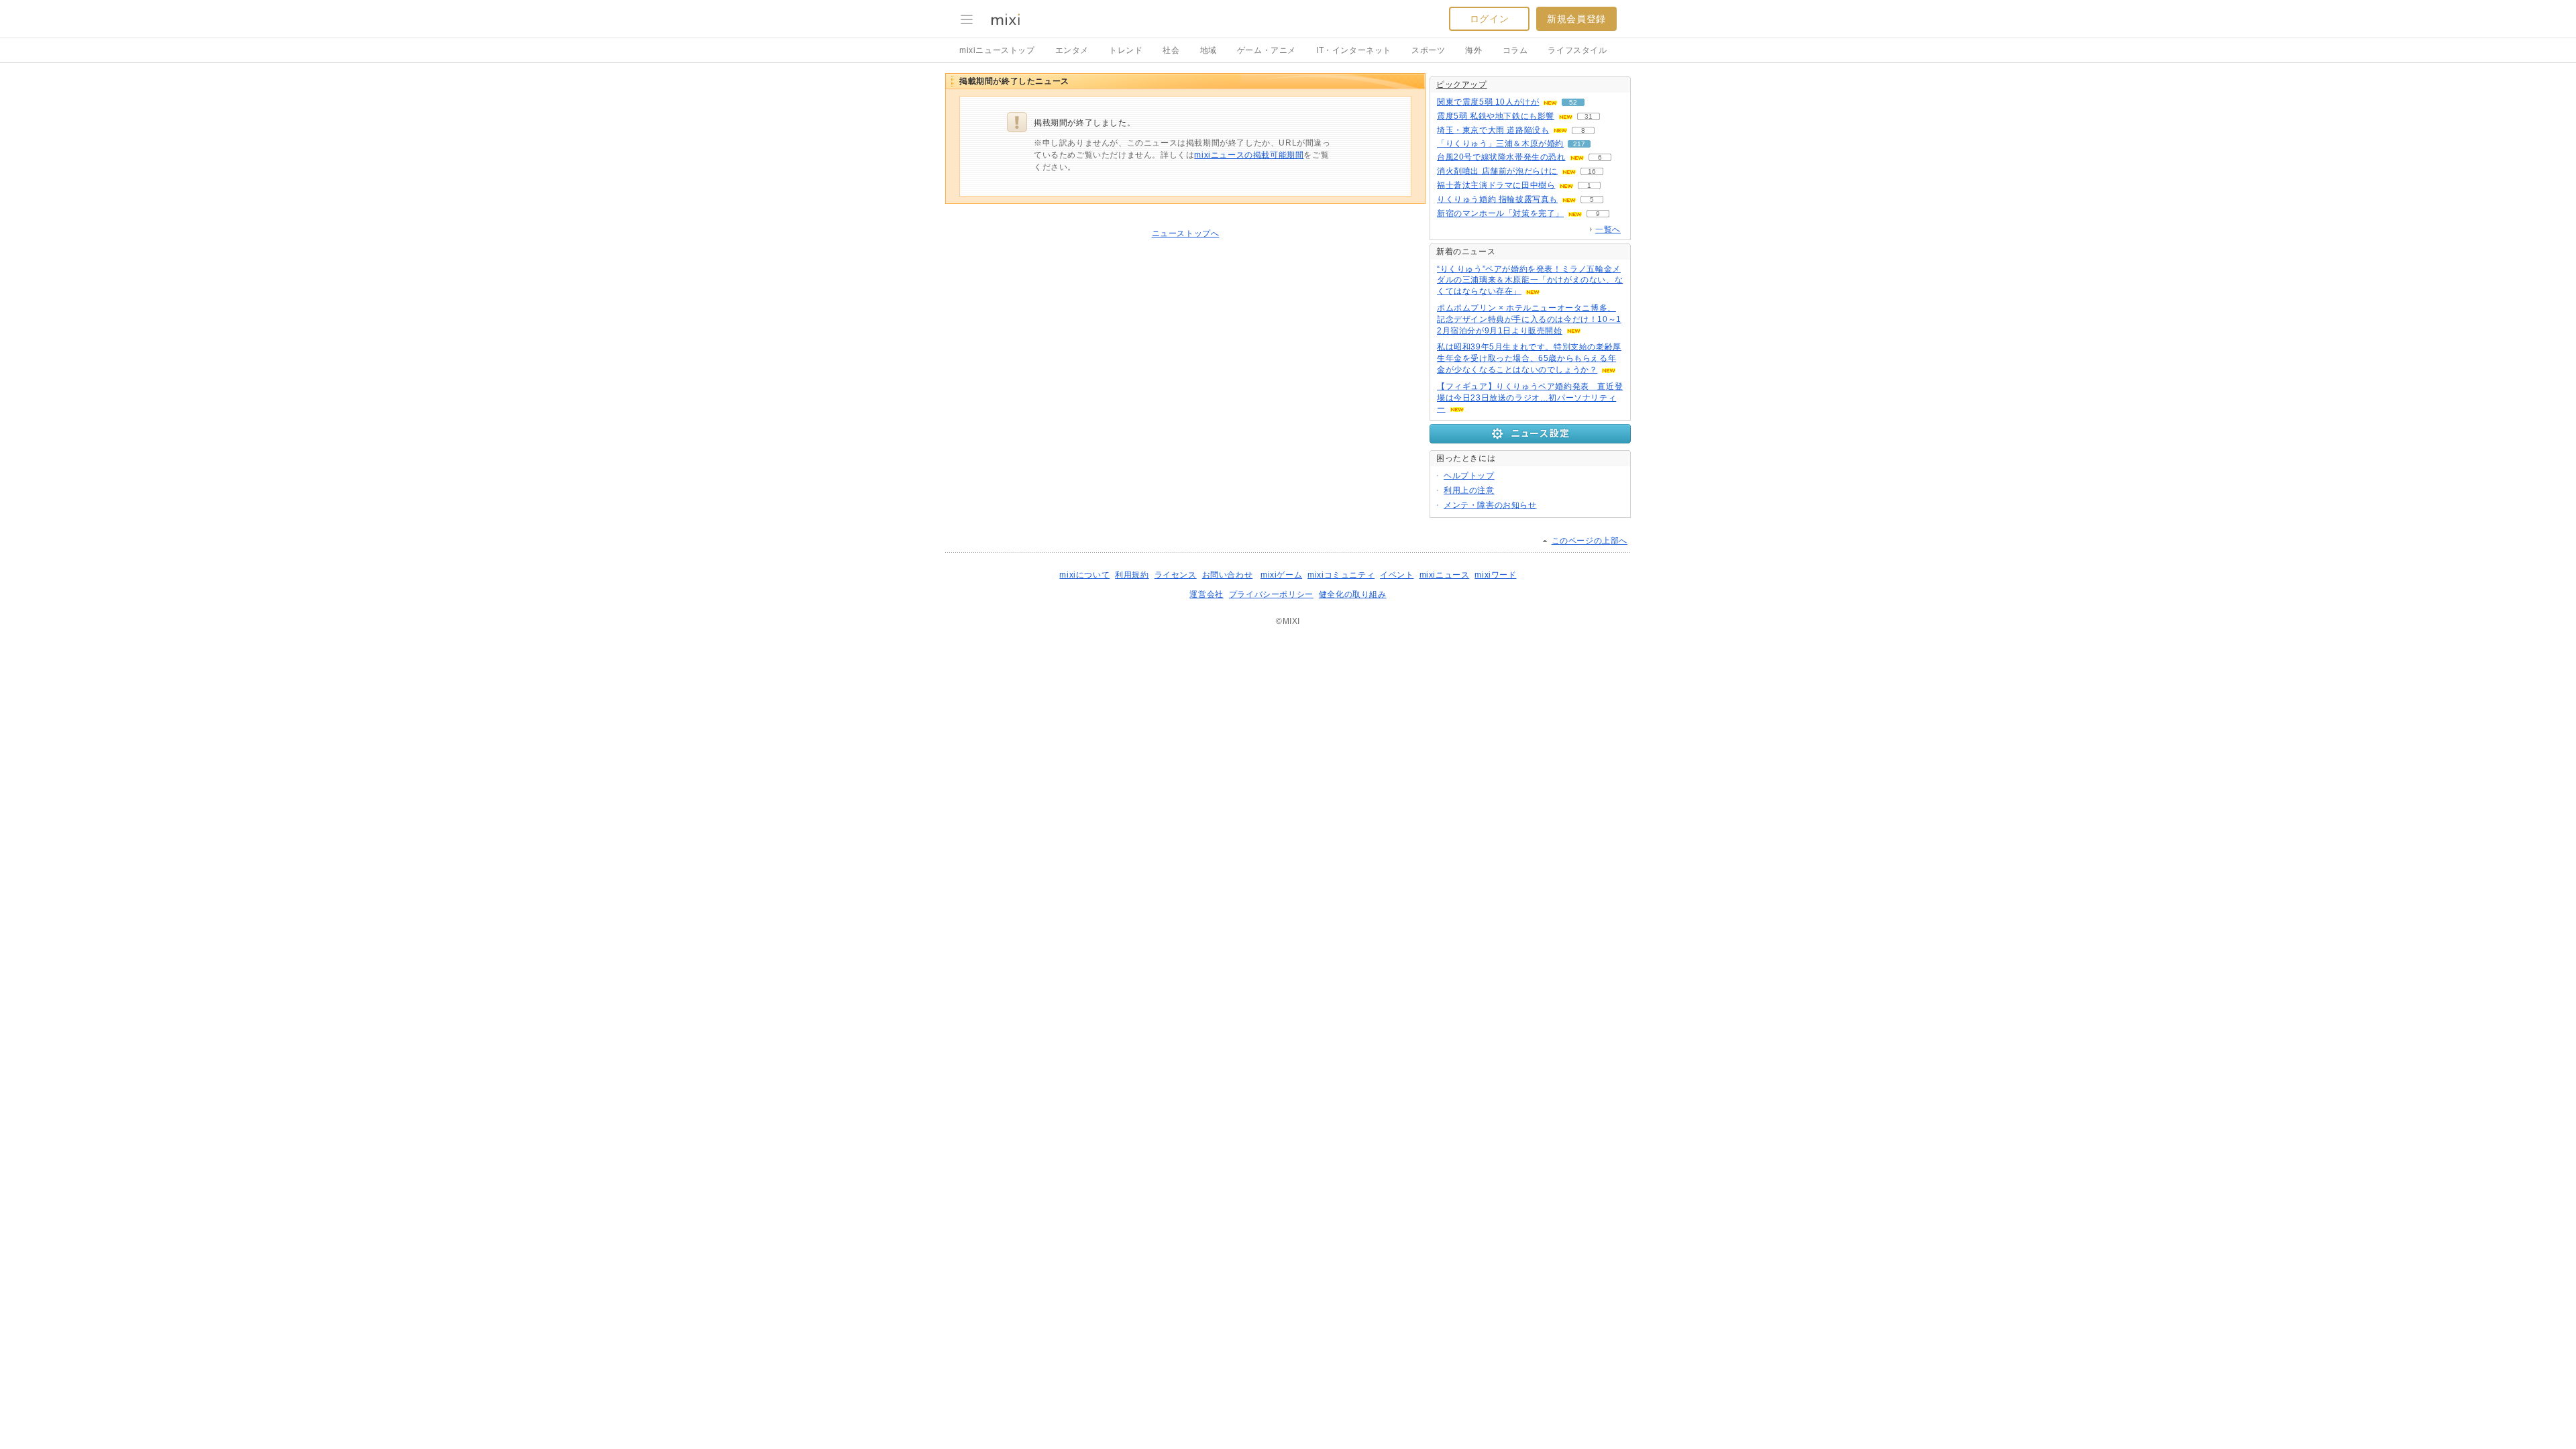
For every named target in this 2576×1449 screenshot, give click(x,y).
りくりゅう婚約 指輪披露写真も (1497, 199)
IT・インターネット (1354, 50)
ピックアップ (1462, 85)
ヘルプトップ (1469, 476)
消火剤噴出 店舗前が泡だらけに (1497, 171)
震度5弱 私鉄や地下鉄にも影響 (1496, 116)
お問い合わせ (1228, 575)
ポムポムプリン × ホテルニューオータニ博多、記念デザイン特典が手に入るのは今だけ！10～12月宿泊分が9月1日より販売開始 (1529, 319)
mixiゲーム (1281, 575)
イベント (1397, 575)
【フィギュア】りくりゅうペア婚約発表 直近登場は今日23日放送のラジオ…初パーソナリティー (1530, 398)
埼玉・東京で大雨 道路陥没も (1493, 130)
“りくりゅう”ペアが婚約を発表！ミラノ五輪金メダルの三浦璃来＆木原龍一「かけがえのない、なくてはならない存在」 (1530, 280)
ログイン (1489, 19)
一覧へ (1608, 229)
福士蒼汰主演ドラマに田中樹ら (1496, 185)
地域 (1209, 50)
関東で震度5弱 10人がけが (1488, 102)
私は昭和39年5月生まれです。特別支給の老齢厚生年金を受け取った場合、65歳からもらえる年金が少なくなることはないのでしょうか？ (1529, 358)
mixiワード (1495, 575)
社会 (1171, 50)
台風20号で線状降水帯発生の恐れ (1501, 157)
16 (1592, 171)
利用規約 (1132, 575)
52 (1573, 102)
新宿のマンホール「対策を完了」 (1500, 213)
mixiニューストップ (997, 50)
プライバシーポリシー (1271, 594)
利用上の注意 (1469, 490)
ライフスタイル (1577, 50)
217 (1579, 144)
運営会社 (1206, 594)
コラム (1515, 50)
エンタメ (1072, 50)
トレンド (1126, 50)
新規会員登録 (1576, 19)
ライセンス (1176, 575)
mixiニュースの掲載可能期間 (1249, 155)
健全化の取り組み (1353, 594)
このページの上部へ (1590, 541)
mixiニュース (1445, 575)
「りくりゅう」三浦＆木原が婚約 (1500, 144)
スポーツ (1428, 50)
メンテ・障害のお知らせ (1490, 505)
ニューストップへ (1186, 233)
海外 (1473, 50)
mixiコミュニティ (1341, 575)
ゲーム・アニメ (1267, 50)
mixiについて (1084, 575)
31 (1589, 116)
